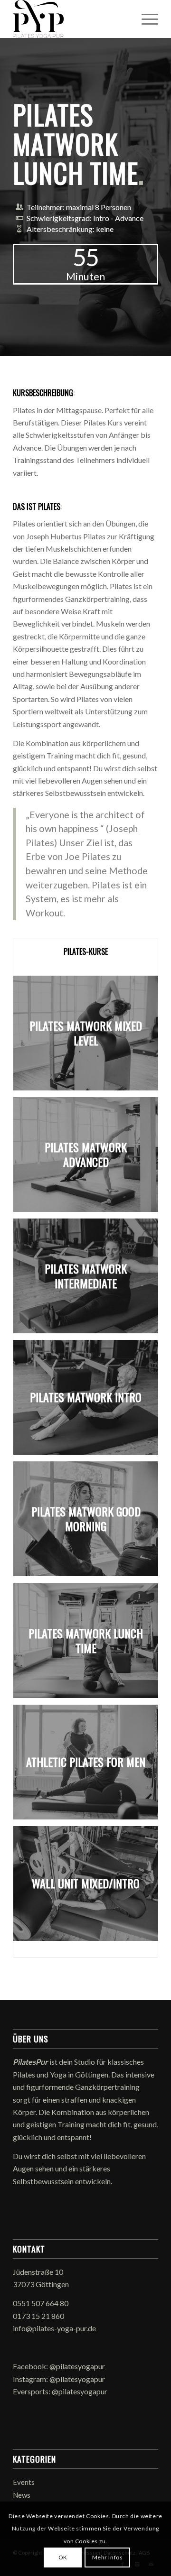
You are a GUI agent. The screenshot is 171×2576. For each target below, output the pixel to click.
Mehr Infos (108, 2557)
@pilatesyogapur (77, 2366)
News (22, 2495)
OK (63, 2557)
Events (24, 2482)
